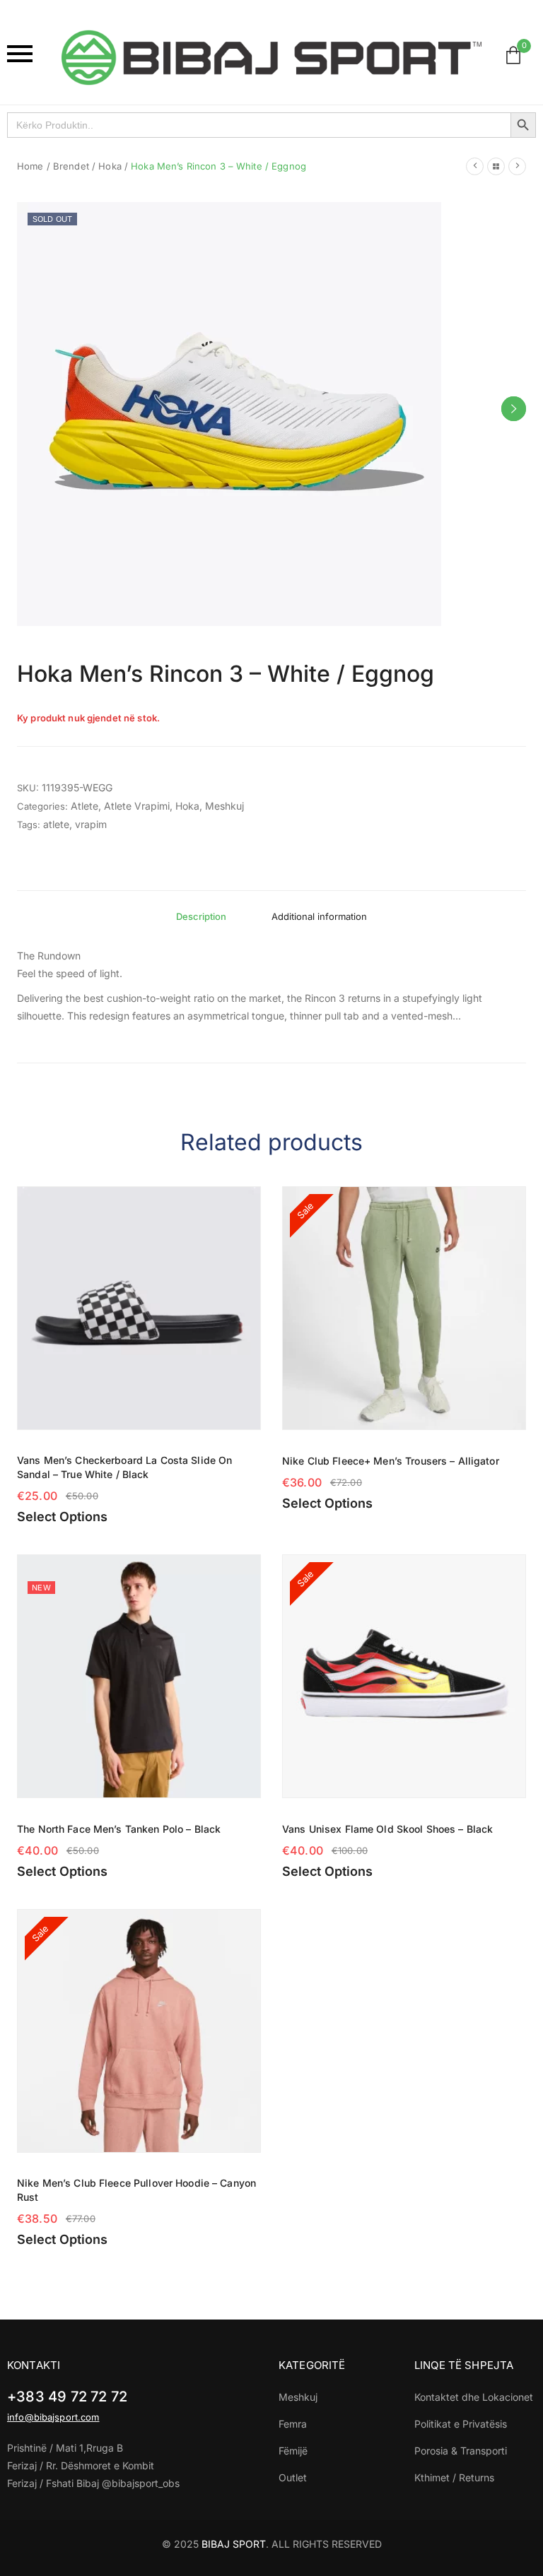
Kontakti (34, 2365)
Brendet (71, 166)
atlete (56, 824)
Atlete (84, 806)
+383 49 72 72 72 (67, 2397)
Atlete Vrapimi (137, 806)
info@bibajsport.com (53, 2417)
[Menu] (27, 54)
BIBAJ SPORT (234, 2544)
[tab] (201, 916)
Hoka (110, 166)
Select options (62, 1517)
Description (201, 916)
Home (30, 166)
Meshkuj (224, 806)
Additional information (319, 916)
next (514, 409)
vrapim (91, 824)
